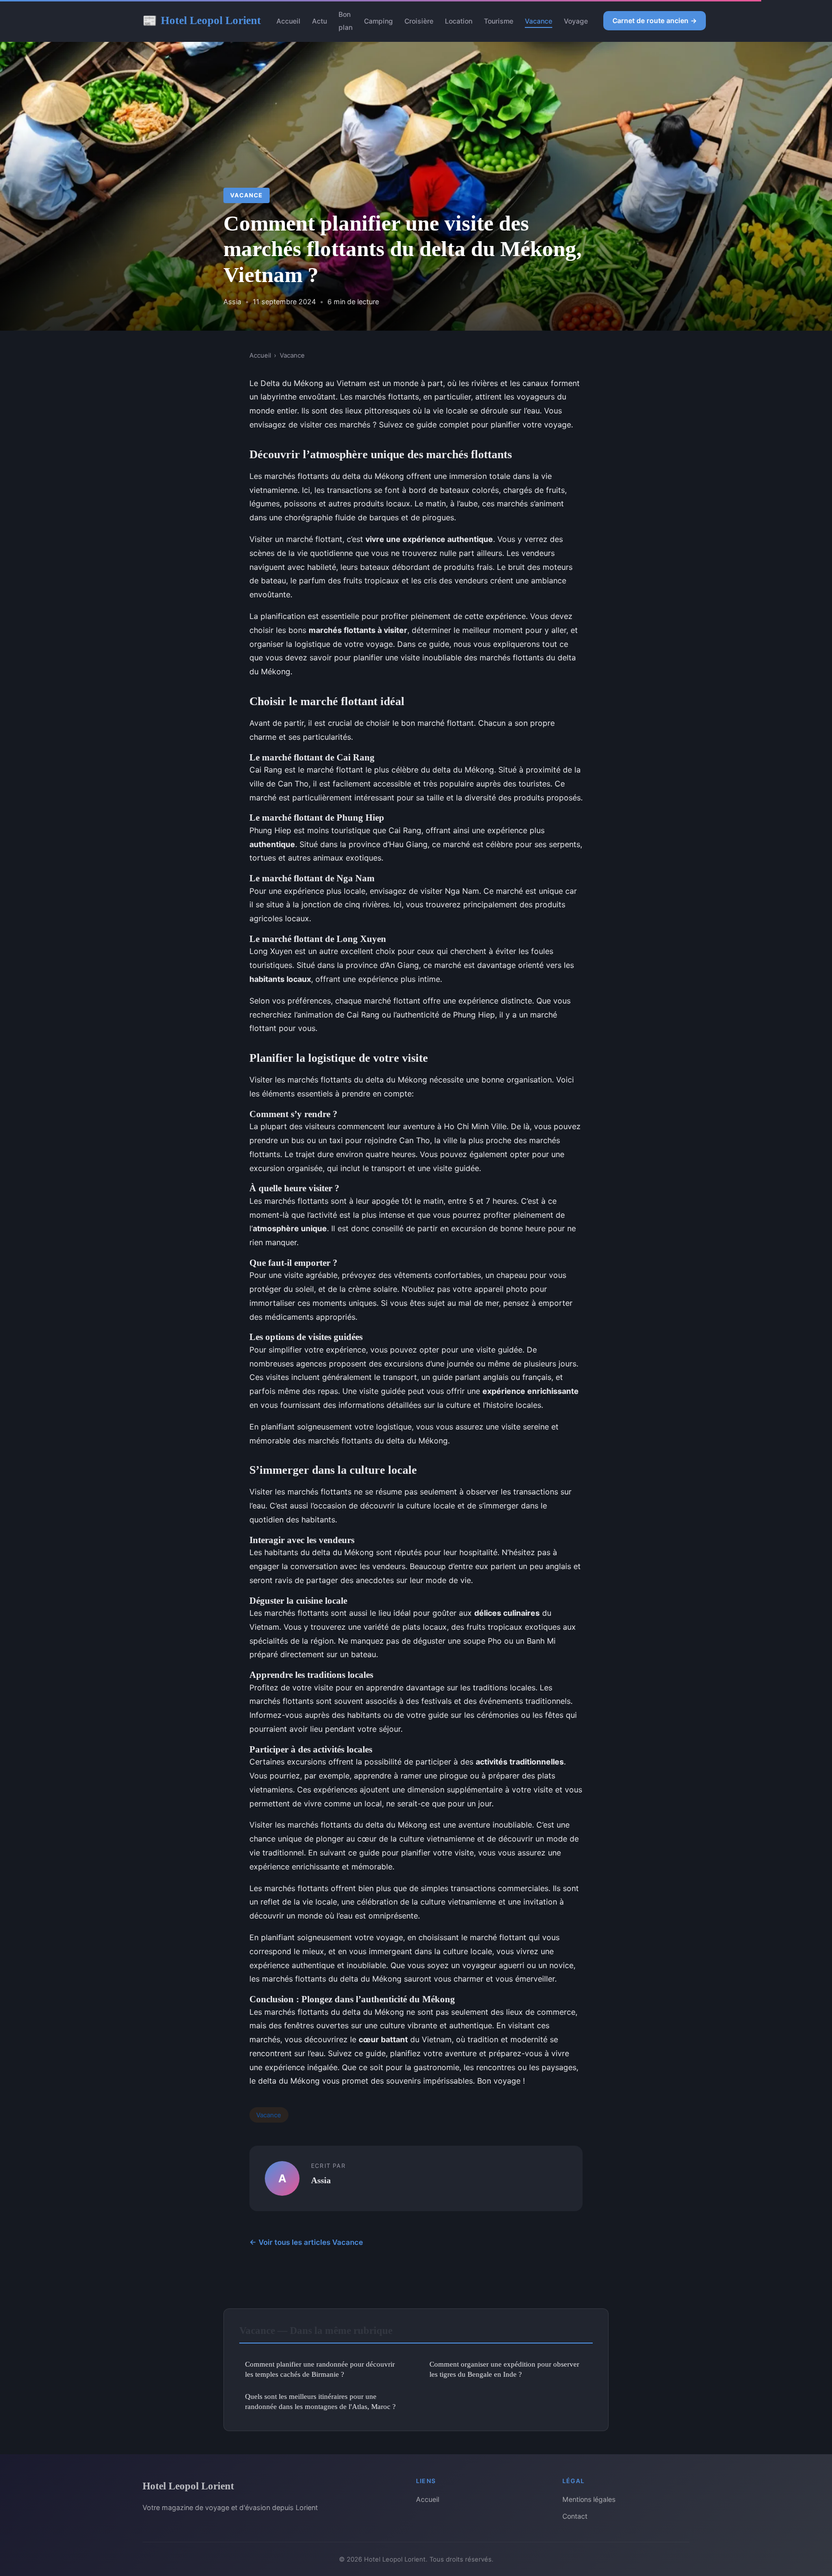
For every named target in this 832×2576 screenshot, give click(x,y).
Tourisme (499, 21)
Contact (575, 2516)
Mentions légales (589, 2499)
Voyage (576, 21)
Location (459, 21)
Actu (319, 21)
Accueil (288, 21)
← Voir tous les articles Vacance (306, 2242)
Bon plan (345, 21)
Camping (378, 21)
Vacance (539, 21)
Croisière (419, 21)
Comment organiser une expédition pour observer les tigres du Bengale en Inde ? (504, 2369)
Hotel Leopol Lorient (202, 20)
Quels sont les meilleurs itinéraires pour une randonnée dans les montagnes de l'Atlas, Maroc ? (320, 2401)
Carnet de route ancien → (655, 20)
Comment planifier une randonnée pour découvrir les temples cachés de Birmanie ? (320, 2369)
